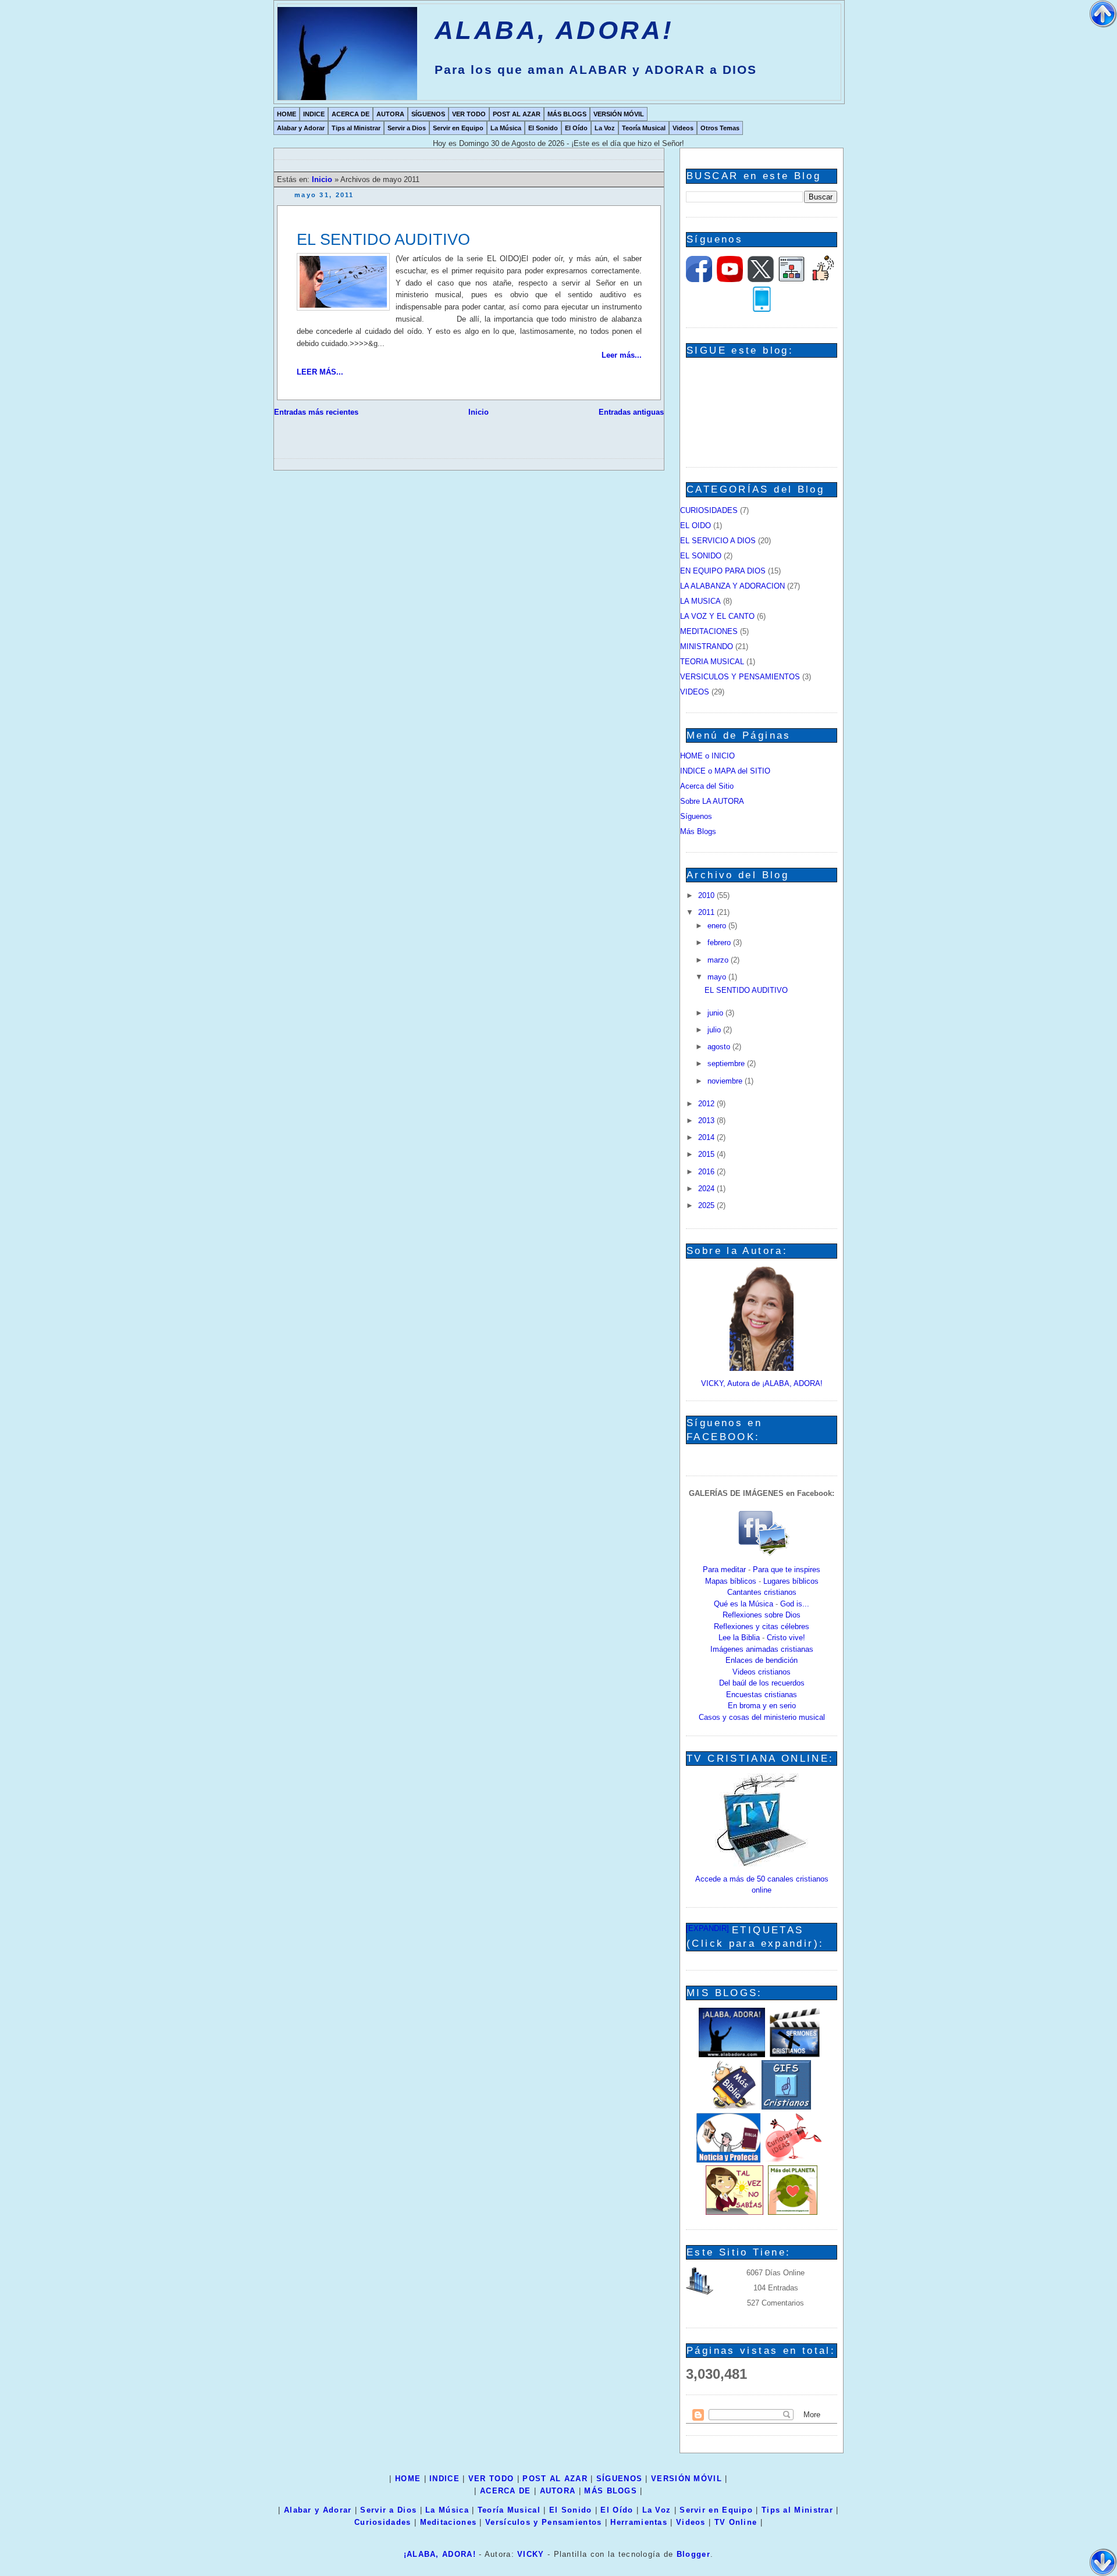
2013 (707, 1120)
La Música (506, 128)
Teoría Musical (644, 128)
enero (718, 926)
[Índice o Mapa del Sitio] (791, 279)
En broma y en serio (762, 1706)
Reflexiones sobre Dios (762, 1615)
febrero (720, 943)
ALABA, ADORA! (554, 30)
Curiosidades (383, 2522)
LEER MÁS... (320, 372)
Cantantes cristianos (762, 1592)
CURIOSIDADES (709, 510)
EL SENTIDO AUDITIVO (383, 239)
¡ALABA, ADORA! (440, 2554)
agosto (720, 1047)
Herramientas (639, 2522)
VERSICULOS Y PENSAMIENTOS (740, 677)
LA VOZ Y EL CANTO (717, 616)
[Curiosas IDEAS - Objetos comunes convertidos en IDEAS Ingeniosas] (794, 2160)
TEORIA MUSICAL (712, 662)
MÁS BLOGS (567, 114)
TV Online (736, 2522)
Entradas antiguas (631, 412)
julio (715, 1030)
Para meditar (724, 1570)
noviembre (726, 1081)
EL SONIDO (701, 556)
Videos (683, 128)
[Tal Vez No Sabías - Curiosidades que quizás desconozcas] (734, 2212)
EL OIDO (696, 525)
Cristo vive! (786, 1638)
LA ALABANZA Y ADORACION (732, 586)
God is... (795, 1604)
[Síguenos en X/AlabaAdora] (761, 279)
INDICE (314, 114)
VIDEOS (695, 692)
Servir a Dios (407, 128)
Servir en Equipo (458, 128)
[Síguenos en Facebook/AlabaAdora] (699, 279)
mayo (718, 977)
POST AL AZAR (517, 114)
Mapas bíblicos (731, 1581)
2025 (707, 1205)
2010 (707, 895)
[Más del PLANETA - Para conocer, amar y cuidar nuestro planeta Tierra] (793, 2212)
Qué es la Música (744, 1604)
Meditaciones (449, 2522)
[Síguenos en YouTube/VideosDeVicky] (730, 279)
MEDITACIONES (709, 631)
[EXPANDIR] (707, 1928)
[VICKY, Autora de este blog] (762, 1368)
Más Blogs (698, 831)
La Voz (605, 128)
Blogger (693, 2554)
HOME (287, 114)
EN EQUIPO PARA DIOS (723, 571)
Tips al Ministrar (356, 128)
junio (716, 1013)
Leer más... (622, 355)
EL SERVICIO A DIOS (718, 541)
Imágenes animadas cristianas (762, 1649)
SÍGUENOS (428, 114)
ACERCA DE (351, 114)
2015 (707, 1154)
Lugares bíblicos (791, 1581)
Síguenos (696, 816)
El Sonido (543, 128)
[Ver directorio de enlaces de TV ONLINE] (762, 1864)
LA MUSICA (700, 601)
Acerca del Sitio (707, 786)
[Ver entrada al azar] (823, 279)
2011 (707, 912)
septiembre (727, 1063)
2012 (707, 1104)
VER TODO (469, 114)
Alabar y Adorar (301, 128)
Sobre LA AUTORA (712, 801)
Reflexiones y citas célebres (762, 1627)
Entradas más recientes (316, 412)
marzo (719, 960)
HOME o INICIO (707, 756)
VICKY (531, 2554)
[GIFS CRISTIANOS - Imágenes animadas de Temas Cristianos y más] (786, 2107)
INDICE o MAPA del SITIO (725, 771)
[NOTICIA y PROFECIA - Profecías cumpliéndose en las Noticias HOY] (728, 2160)
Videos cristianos (762, 1672)
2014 (707, 1137)
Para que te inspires (787, 1570)
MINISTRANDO (707, 646)
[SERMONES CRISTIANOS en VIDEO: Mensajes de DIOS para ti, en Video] (795, 2055)
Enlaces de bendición (762, 1660)
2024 (707, 1189)
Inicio (323, 179)
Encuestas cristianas (762, 1695)
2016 (707, 1172)
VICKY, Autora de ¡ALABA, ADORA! (762, 1383)
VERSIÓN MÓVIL (619, 114)
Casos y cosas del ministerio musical (762, 1717)
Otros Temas (720, 128)
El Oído (576, 128)
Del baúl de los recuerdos (762, 1683)
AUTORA (390, 114)
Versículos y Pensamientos (544, 2522)
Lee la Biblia (739, 1638)
